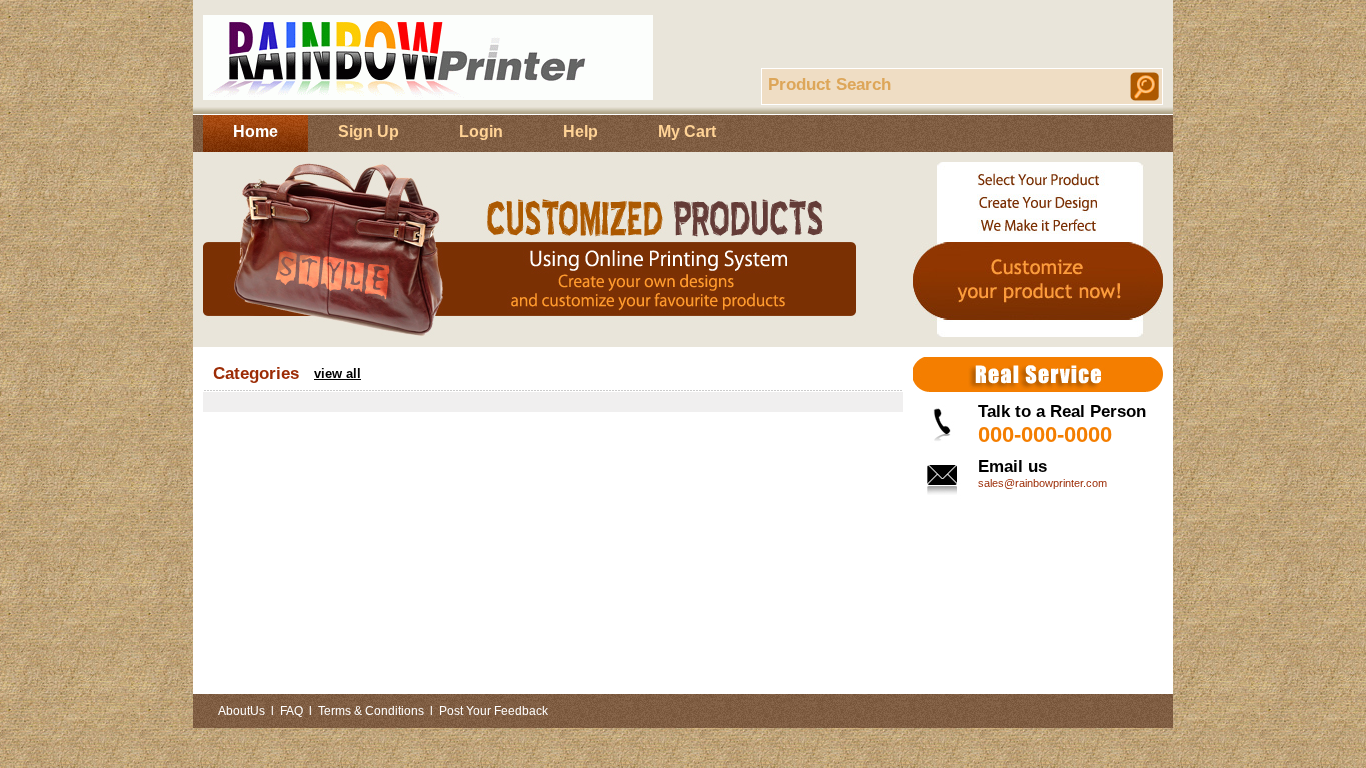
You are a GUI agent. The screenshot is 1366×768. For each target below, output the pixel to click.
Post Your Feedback (493, 711)
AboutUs (241, 711)
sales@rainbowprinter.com (1042, 483)
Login (481, 131)
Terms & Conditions (371, 711)
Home (255, 131)
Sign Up (368, 131)
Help (580, 131)
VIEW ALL (337, 373)
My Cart (687, 131)
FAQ (291, 711)
